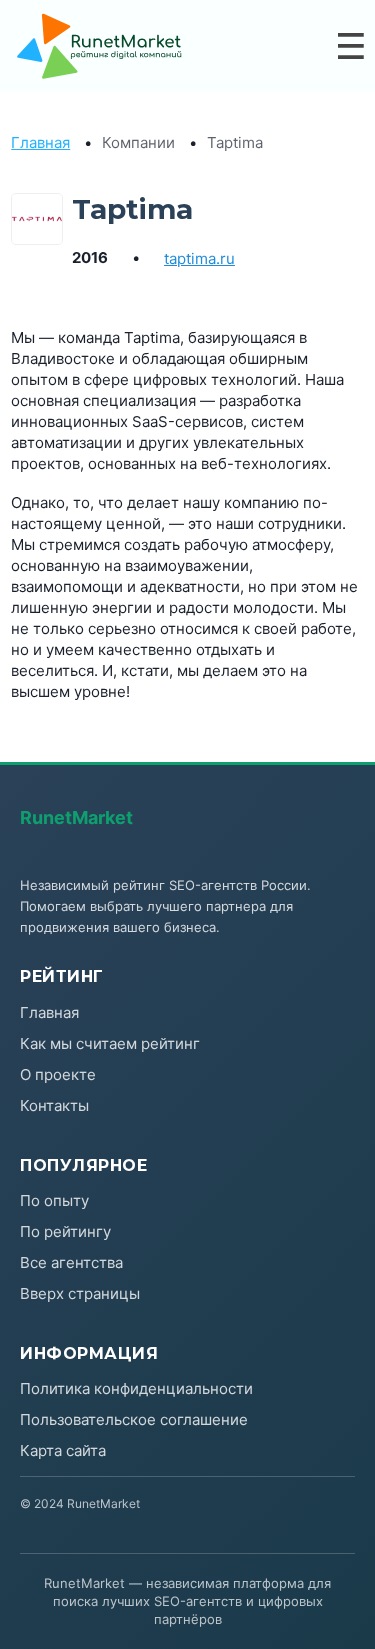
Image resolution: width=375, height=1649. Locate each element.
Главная (40, 142)
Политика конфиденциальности (136, 1388)
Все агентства (71, 1262)
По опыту (54, 1200)
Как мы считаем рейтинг (110, 1043)
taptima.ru (199, 258)
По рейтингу (65, 1231)
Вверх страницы (80, 1293)
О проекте (58, 1074)
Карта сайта (63, 1450)
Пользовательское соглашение (134, 1419)
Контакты (54, 1105)
